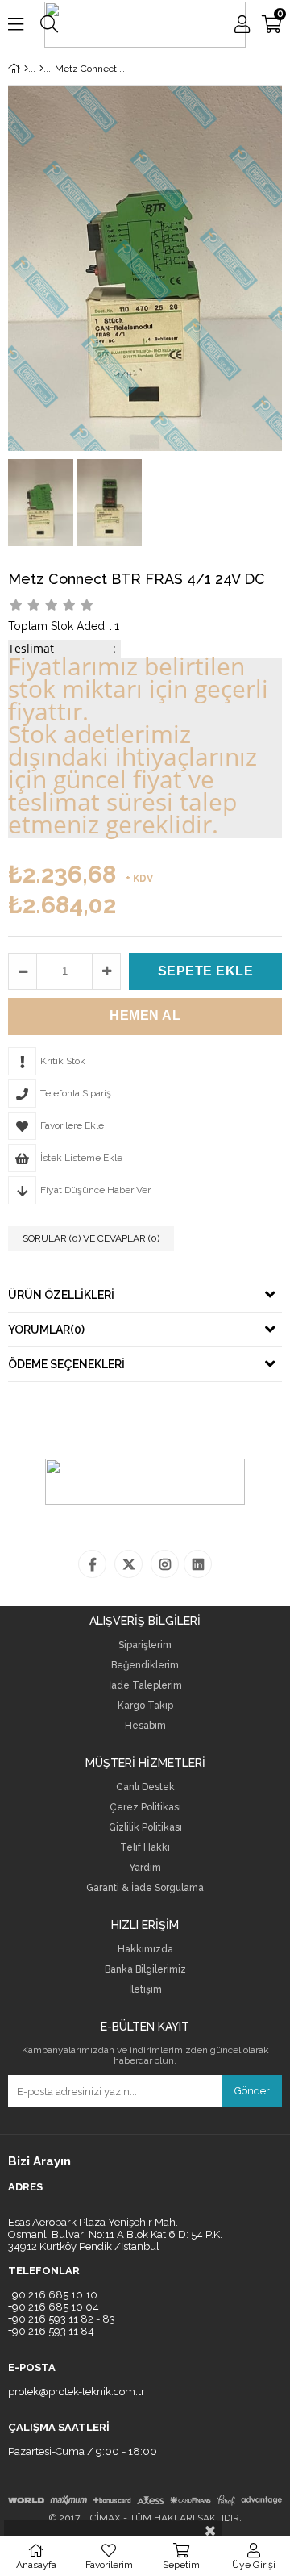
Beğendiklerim (145, 1666)
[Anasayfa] (26, 69)
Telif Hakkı (145, 1848)
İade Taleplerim (145, 1686)
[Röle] (41, 69)
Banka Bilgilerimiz (145, 1970)
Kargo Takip (145, 1706)
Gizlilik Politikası (145, 1828)
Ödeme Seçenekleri (66, 1364)
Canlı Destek (145, 1787)
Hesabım (145, 1726)
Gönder (252, 2091)
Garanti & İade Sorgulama (145, 1888)
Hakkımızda (145, 1950)
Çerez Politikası (145, 1808)
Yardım (145, 1868)
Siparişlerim (145, 1645)
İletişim (145, 1990)
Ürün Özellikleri (61, 1295)
